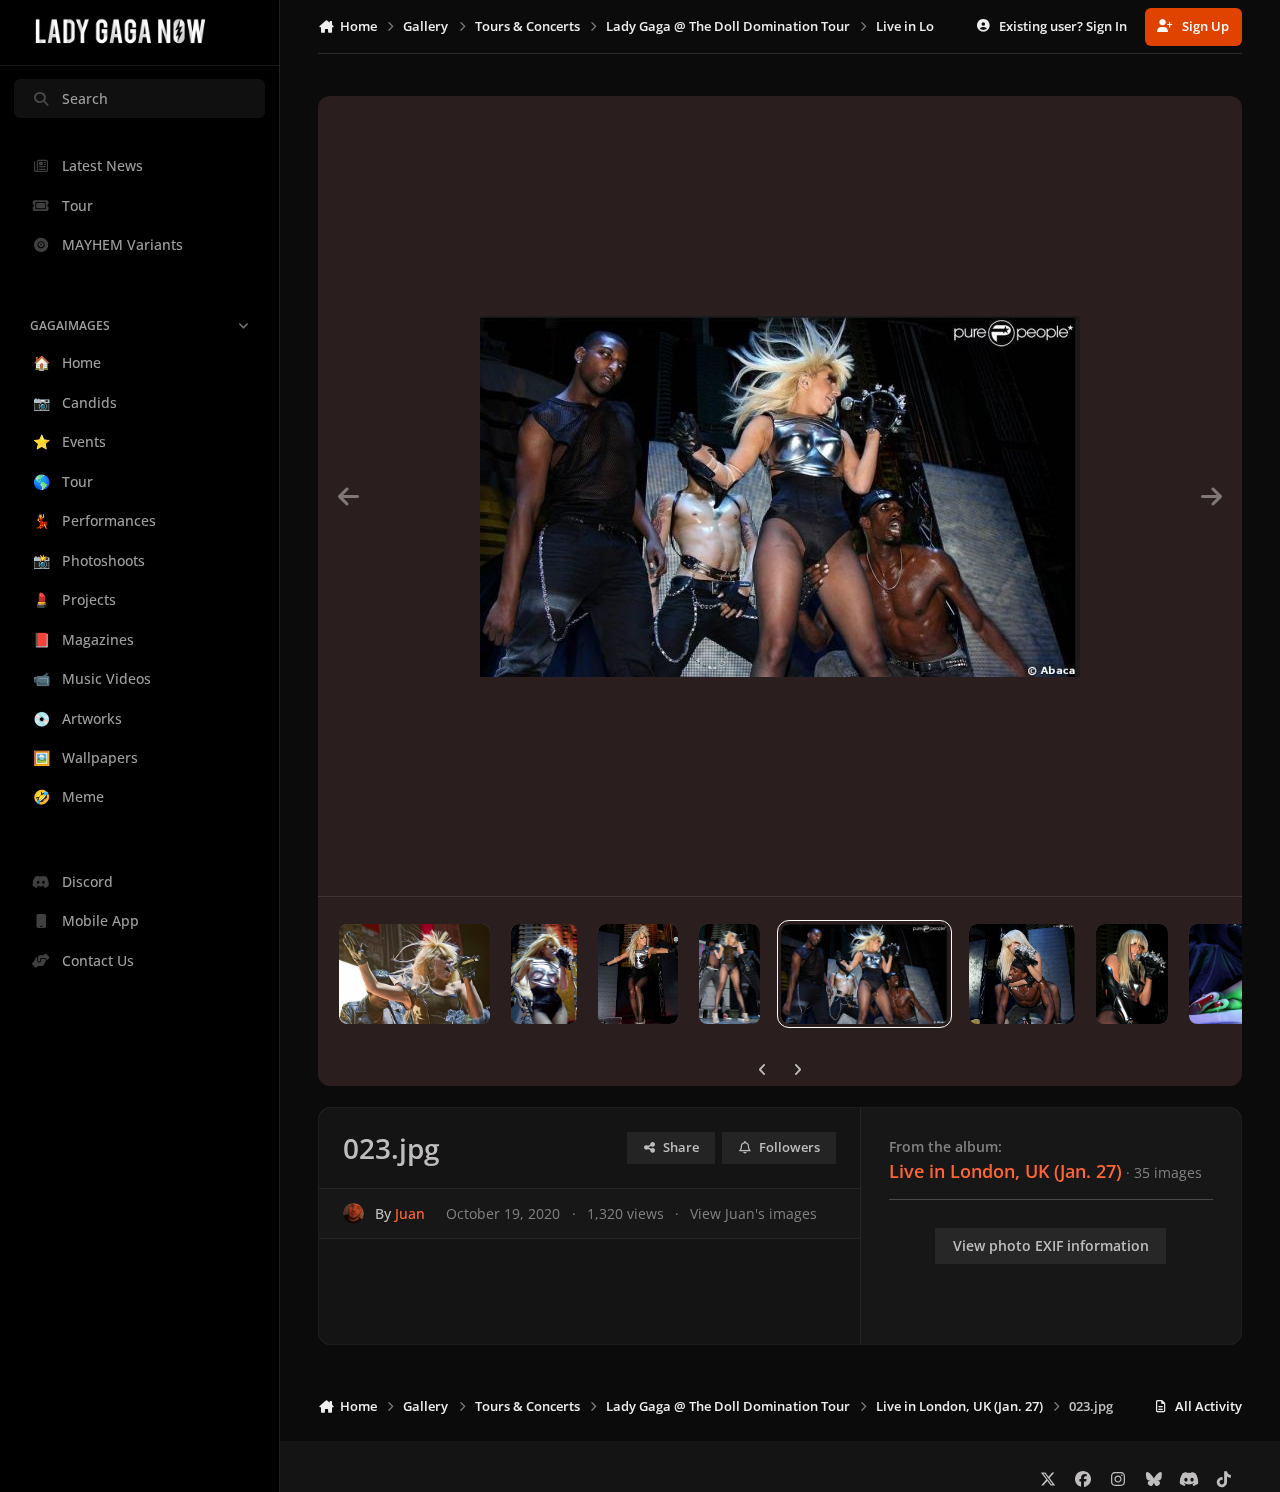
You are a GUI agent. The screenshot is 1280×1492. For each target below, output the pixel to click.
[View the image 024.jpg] (729, 974)
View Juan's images (753, 1213)
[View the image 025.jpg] (638, 974)
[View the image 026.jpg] (544, 974)
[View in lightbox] (780, 496)
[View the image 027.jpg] (414, 974)
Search (85, 98)
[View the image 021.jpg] (1132, 974)
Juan (410, 1213)
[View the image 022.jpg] (1022, 974)
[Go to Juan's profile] (353, 1213)
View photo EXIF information (1051, 1245)
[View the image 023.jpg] (864, 974)
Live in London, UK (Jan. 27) (1005, 1171)
